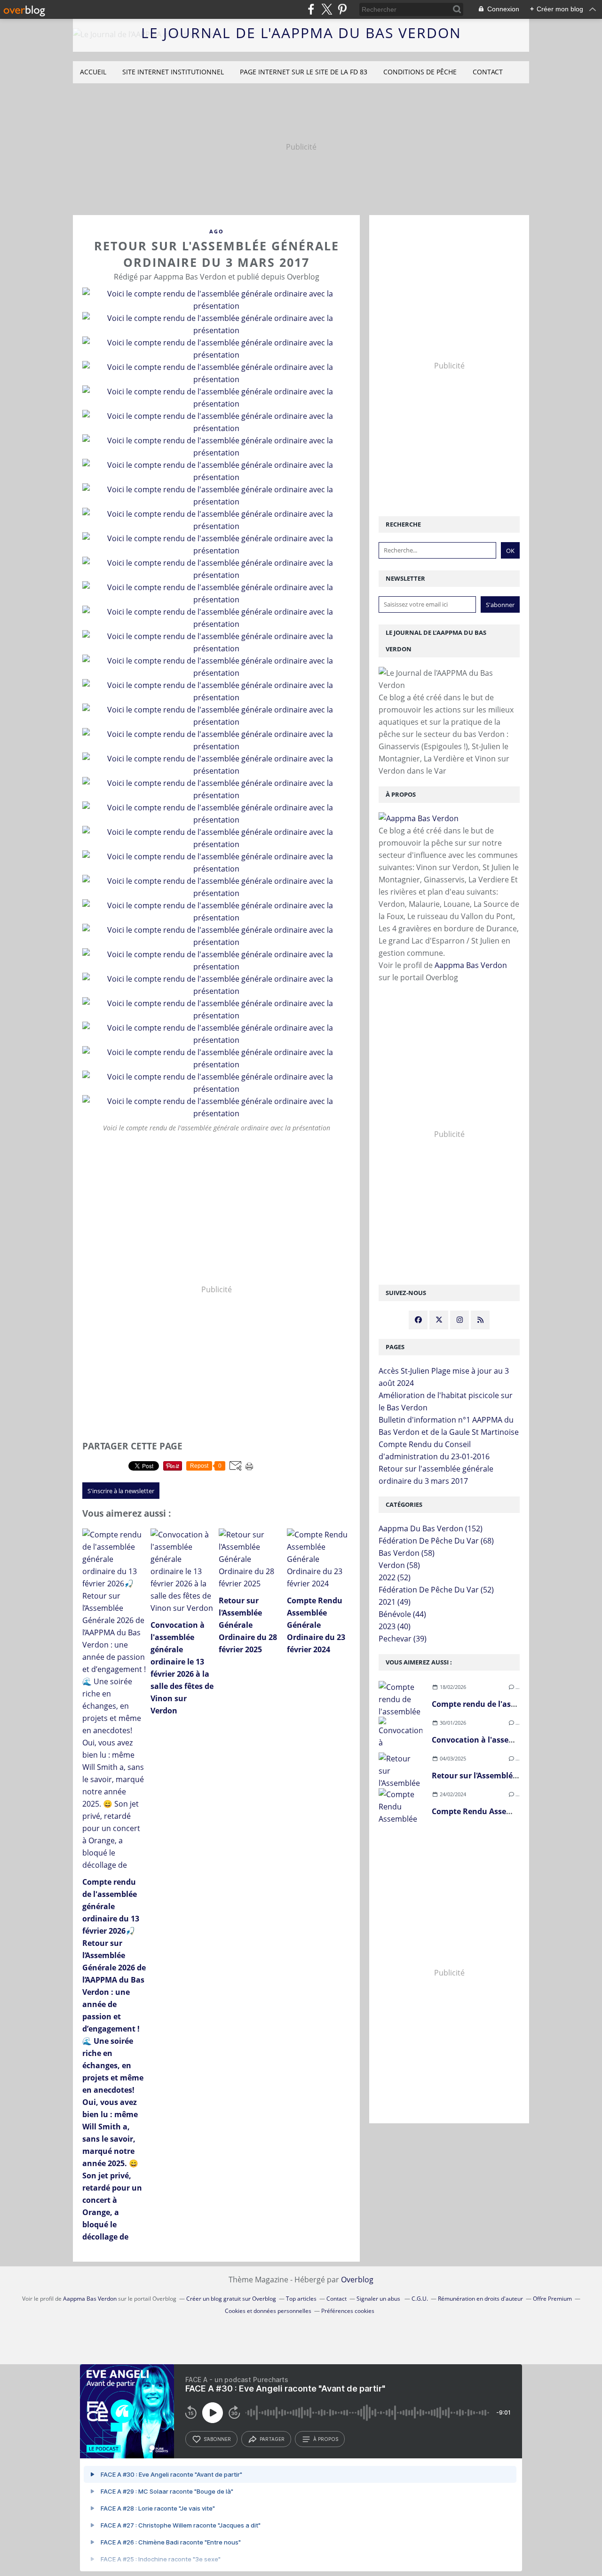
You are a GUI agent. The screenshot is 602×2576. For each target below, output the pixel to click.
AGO (217, 231)
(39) (403, 1639)
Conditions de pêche (420, 72)
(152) (431, 1528)
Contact (488, 72)
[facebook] (311, 9)
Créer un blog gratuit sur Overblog (231, 2299)
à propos (326, 2439)
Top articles (301, 2299)
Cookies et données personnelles (268, 2311)
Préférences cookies (348, 2311)
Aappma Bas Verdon (471, 965)
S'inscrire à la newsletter (121, 1491)
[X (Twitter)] (327, 9)
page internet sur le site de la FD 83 (304, 72)
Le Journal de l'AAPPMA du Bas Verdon (301, 33)
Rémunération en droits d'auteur (480, 2299)
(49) (395, 1602)
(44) (402, 1614)
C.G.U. (420, 2299)
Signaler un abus (379, 2299)
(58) (407, 1553)
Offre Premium (552, 2299)
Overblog (357, 2280)
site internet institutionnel (173, 72)
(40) (395, 1626)
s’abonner (217, 2439)
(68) (436, 1541)
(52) (395, 1577)
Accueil (93, 72)
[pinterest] (342, 9)
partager (272, 2439)
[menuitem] (93, 72)
